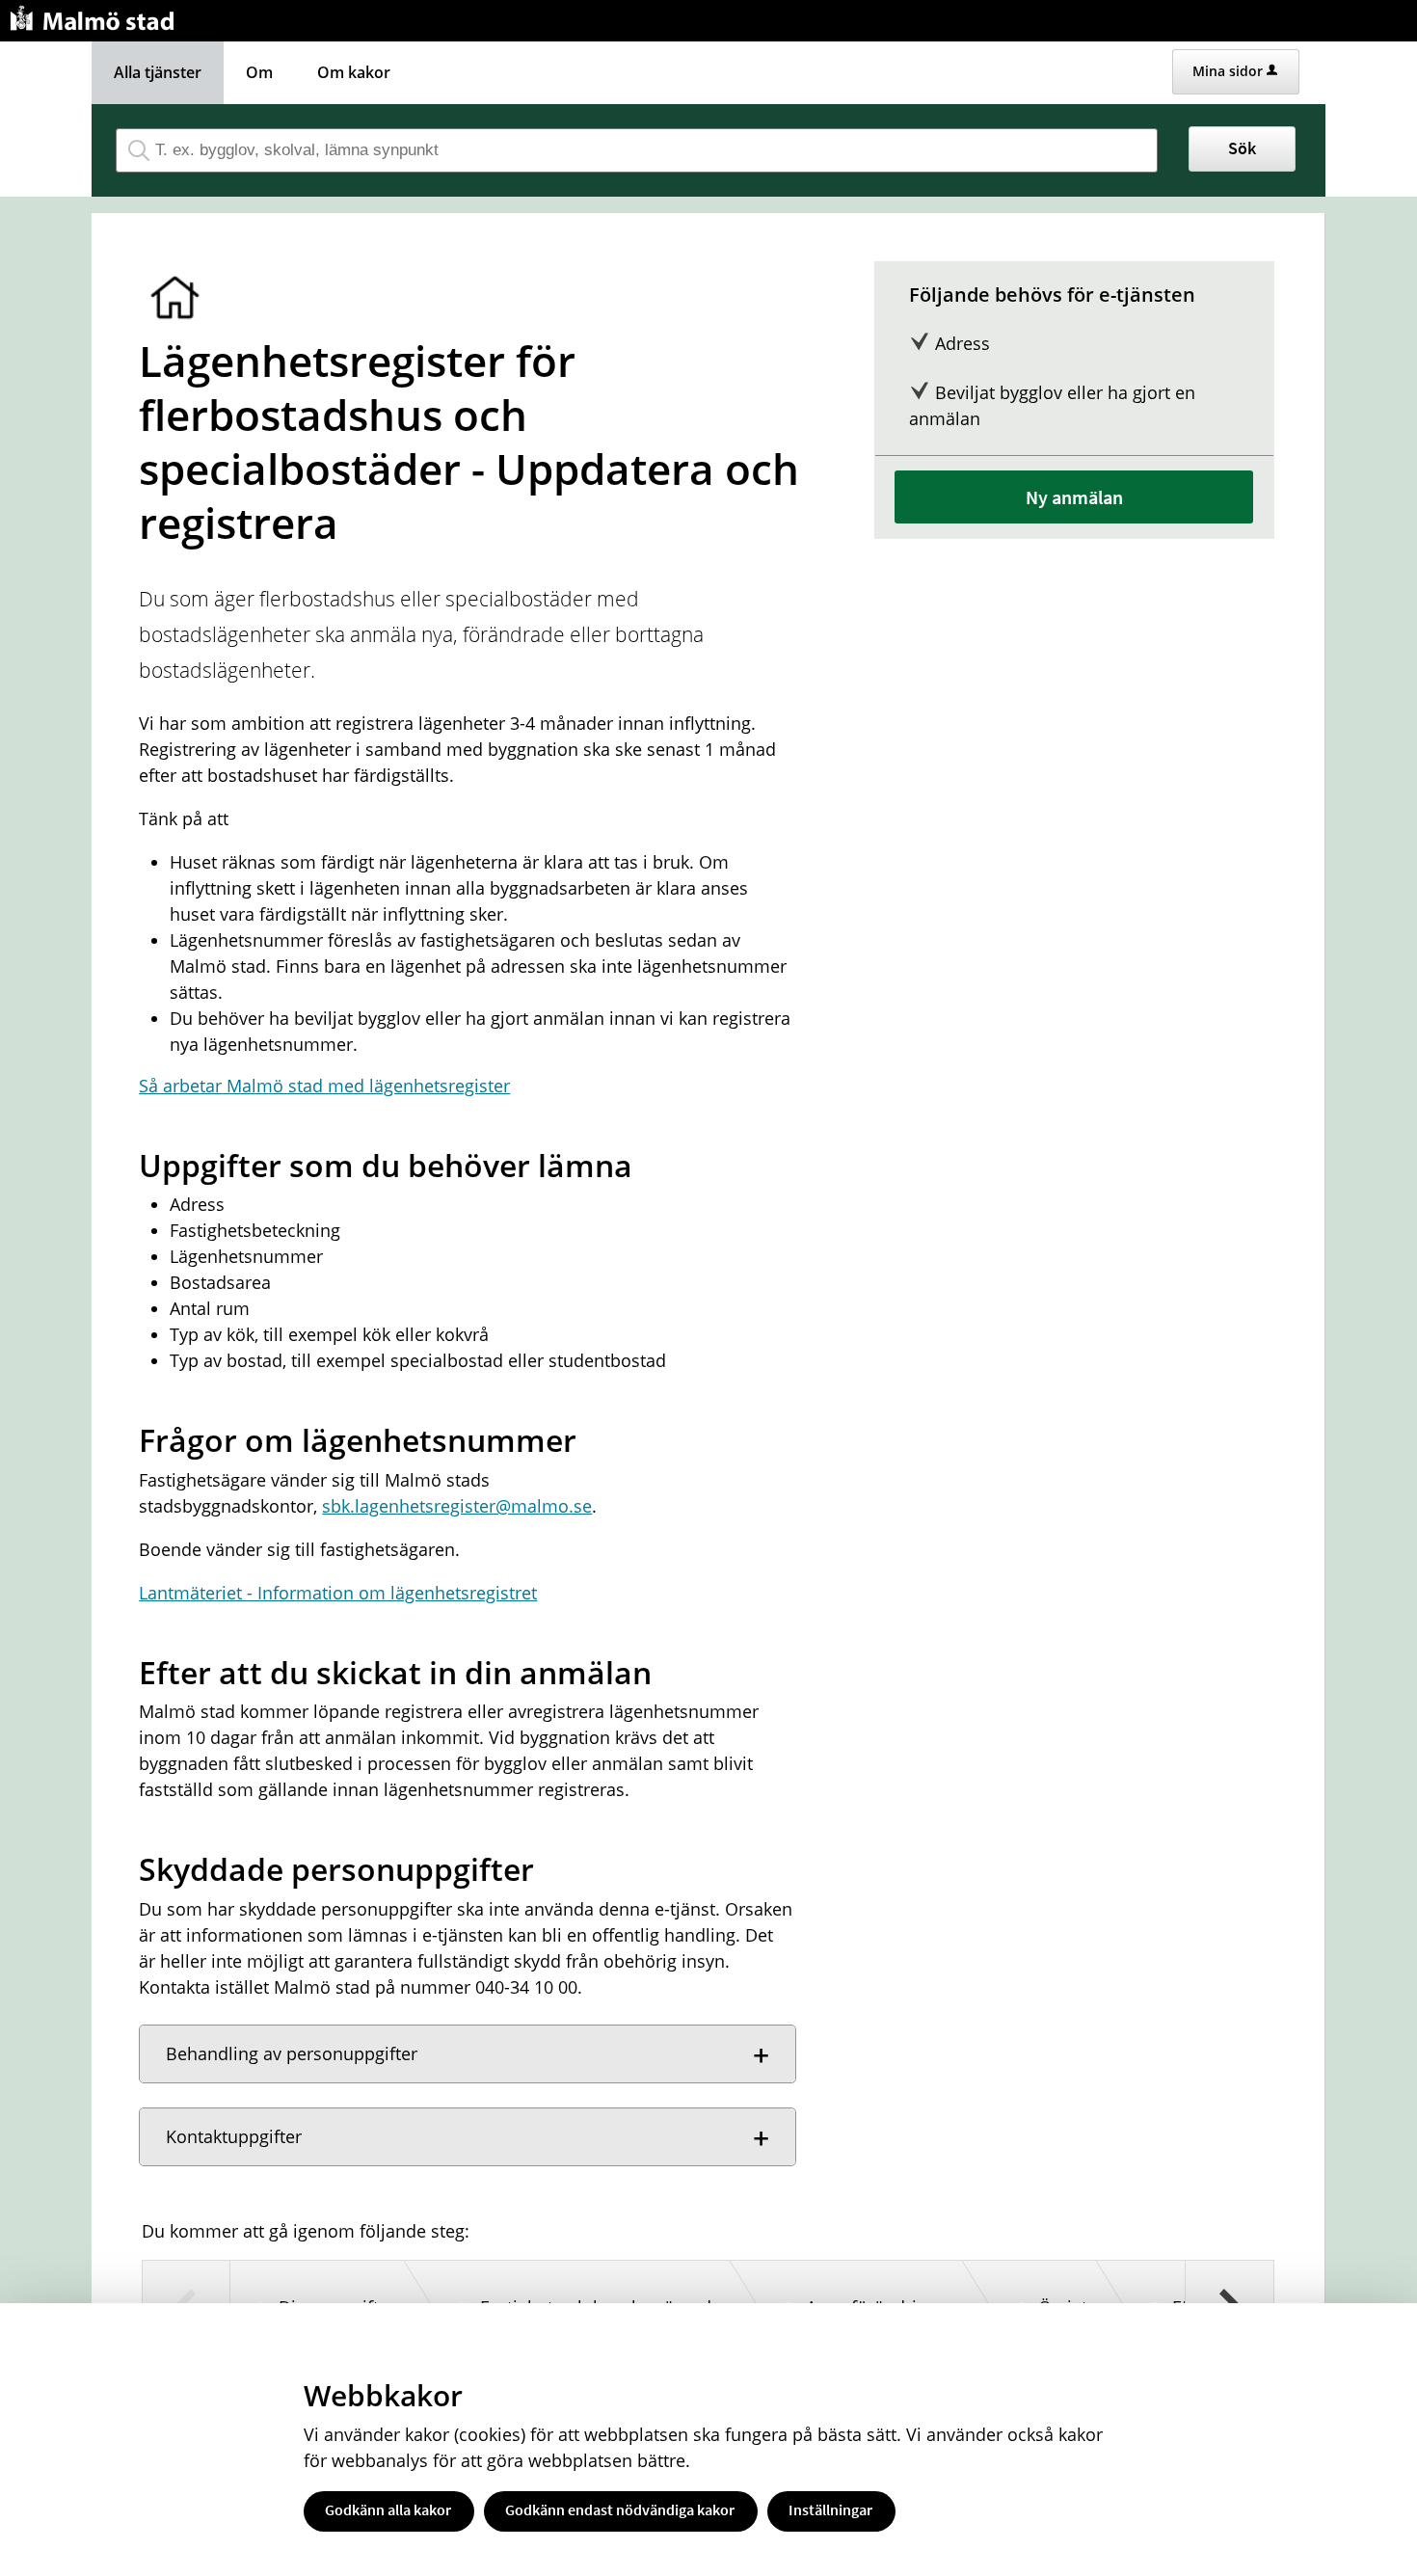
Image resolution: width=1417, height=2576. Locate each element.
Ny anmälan (1074, 497)
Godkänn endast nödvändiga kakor (620, 2509)
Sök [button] (1242, 148)
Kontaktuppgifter (234, 2136)
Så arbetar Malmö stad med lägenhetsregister (324, 1086)
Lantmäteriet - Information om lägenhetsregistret (338, 1593)
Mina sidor (1228, 71)
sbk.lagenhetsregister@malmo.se (457, 1506)
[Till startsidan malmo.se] (95, 16)
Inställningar (830, 2509)
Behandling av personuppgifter (292, 2053)
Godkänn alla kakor (388, 2509)
